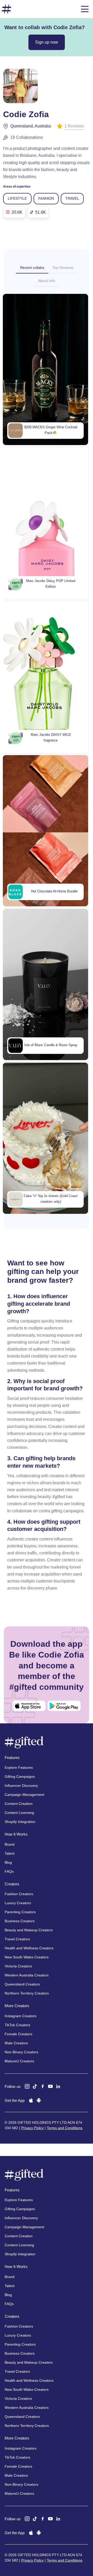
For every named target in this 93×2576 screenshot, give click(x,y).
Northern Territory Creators (27, 1993)
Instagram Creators (21, 2016)
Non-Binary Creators (21, 2052)
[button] (85, 9)
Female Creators (18, 2034)
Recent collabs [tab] (32, 268)
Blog (8, 1862)
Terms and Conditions (65, 2128)
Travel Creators (17, 1939)
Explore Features (19, 1767)
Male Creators (16, 2043)
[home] (6, 9)
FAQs (9, 1871)
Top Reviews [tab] (63, 268)
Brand (10, 1844)
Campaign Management (24, 1795)
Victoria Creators (18, 1966)
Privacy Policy (32, 2128)
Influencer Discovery (21, 1786)
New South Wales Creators (27, 1957)
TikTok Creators (17, 2025)
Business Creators (20, 1921)
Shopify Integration (20, 1822)
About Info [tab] (47, 281)
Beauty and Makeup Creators (29, 1930)
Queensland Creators (22, 1984)
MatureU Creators (19, 2061)
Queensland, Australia (31, 126)
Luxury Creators (18, 1903)
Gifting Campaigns (20, 1776)
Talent (10, 1853)
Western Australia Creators (27, 1975)
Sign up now (47, 42)
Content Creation (19, 1804)
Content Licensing (19, 1813)
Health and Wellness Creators (29, 1948)
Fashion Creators (19, 1894)
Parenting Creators (20, 1912)
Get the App (15, 2100)
